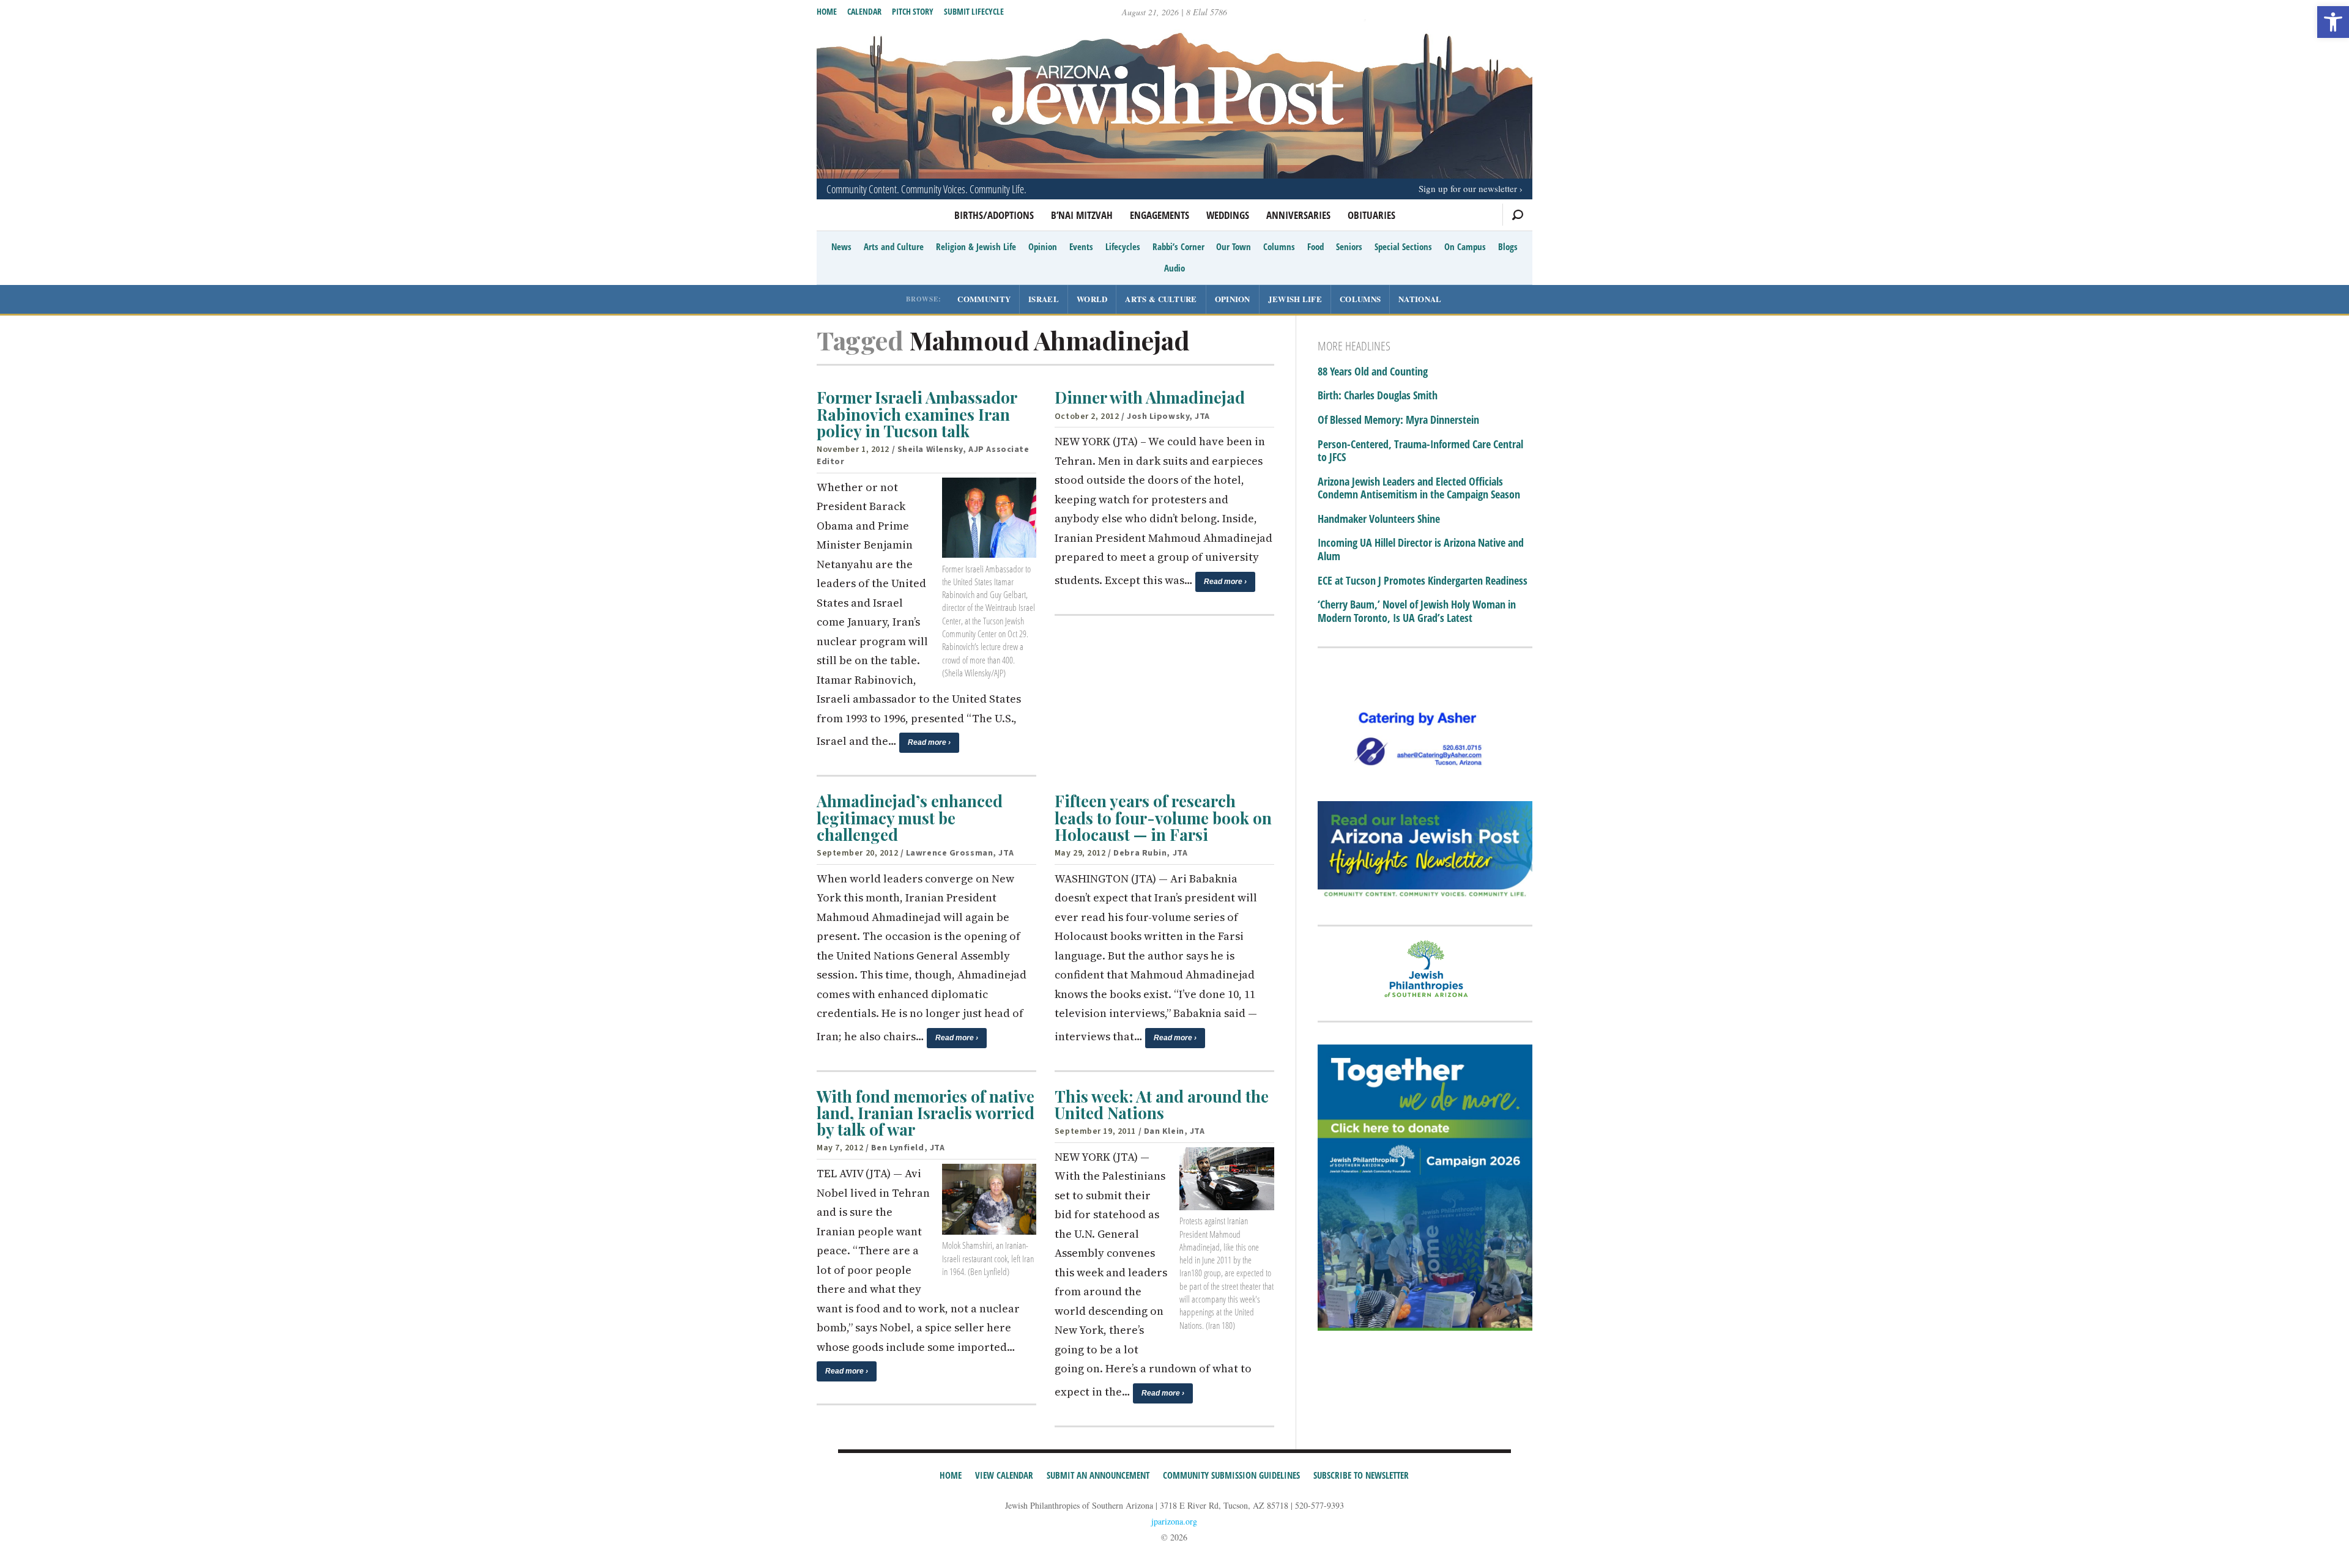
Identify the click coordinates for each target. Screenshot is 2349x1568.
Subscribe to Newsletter (1361, 1475)
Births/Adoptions (994, 215)
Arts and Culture (894, 246)
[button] (2333, 22)
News (841, 246)
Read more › (929, 742)
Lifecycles (1123, 246)
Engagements (1160, 215)
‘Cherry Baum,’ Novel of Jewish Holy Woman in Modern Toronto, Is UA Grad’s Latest (1417, 611)
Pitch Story (913, 11)
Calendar (864, 11)
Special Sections (1403, 246)
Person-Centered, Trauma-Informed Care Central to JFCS (1420, 451)
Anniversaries (1298, 215)
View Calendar (1004, 1475)
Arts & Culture (1161, 299)
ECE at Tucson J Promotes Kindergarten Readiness (1423, 581)
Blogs (1508, 246)
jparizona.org (1174, 1521)
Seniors (1349, 246)
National (1420, 299)
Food (1316, 246)
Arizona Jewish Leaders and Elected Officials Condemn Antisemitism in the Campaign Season (1419, 488)
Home (827, 11)
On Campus (1465, 246)
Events (1081, 246)
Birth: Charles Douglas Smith (1378, 396)
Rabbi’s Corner (1178, 246)
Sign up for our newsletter (1468, 188)
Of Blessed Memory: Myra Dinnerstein (1398, 420)
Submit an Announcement (1098, 1475)
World (1092, 299)
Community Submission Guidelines (1231, 1475)
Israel (1044, 299)
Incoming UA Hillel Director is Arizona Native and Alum (1421, 549)
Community (984, 299)
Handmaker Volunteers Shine (1379, 519)
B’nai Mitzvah (1082, 215)
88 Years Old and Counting (1373, 372)
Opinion (1043, 246)
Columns (1279, 246)
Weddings (1228, 215)
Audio (1174, 268)
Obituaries (1371, 215)
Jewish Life (1295, 299)
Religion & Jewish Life (976, 246)
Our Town (1234, 246)
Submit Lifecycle (974, 11)
